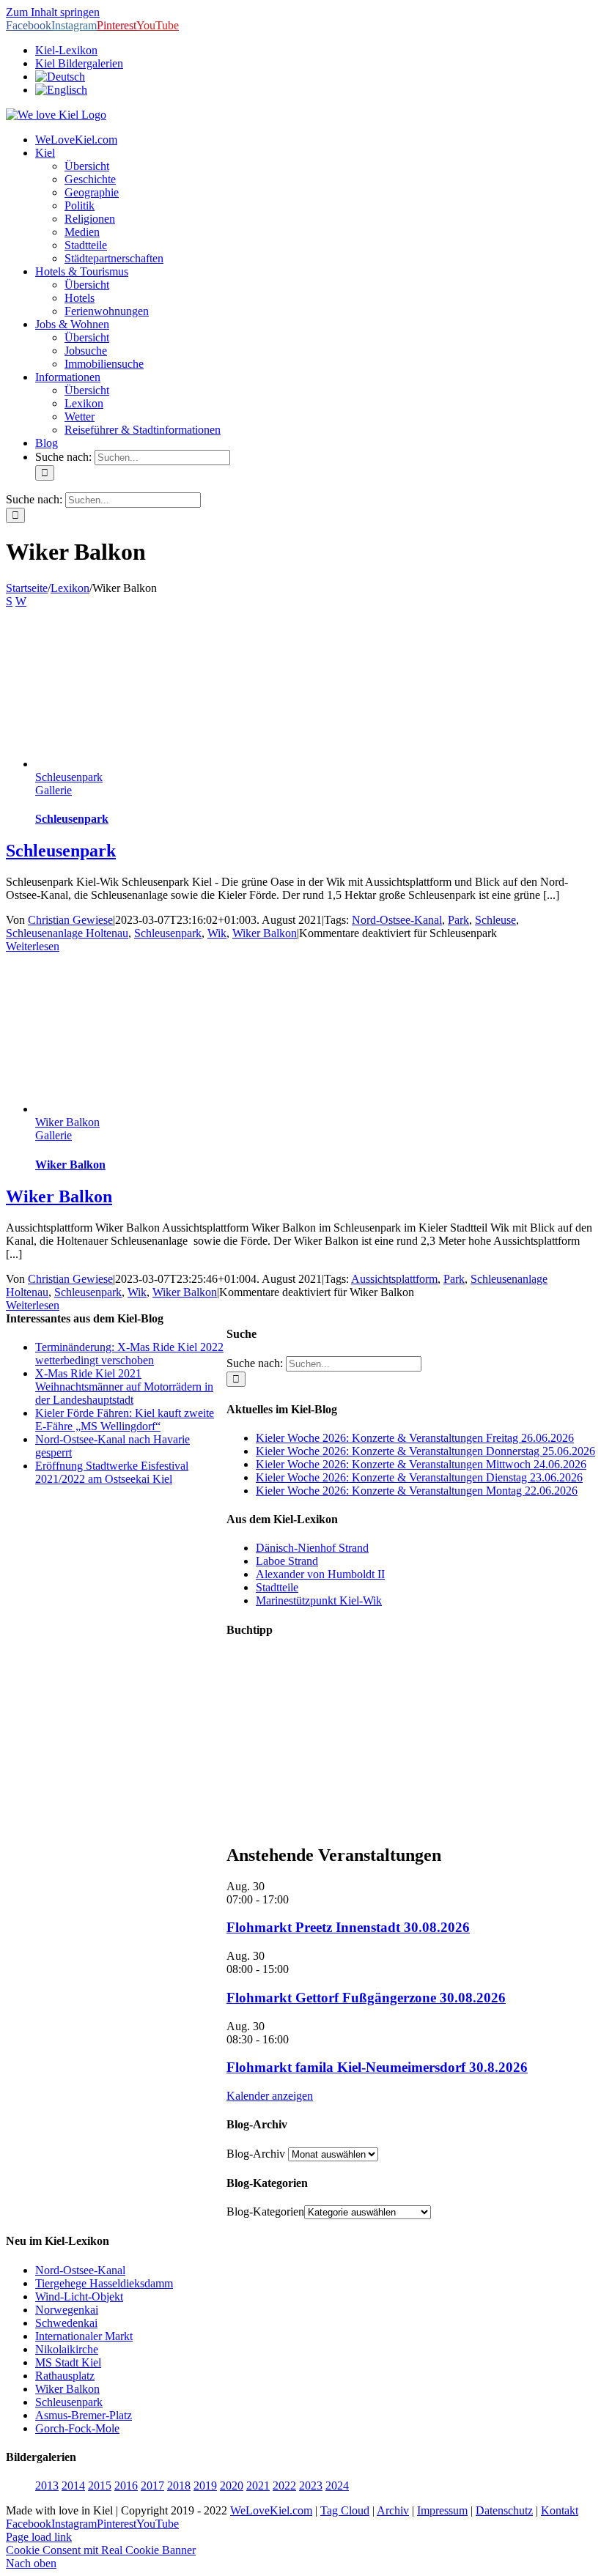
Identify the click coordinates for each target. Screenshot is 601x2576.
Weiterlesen (33, 946)
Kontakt (560, 2510)
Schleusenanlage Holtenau (67, 933)
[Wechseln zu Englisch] (61, 90)
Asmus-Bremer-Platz (84, 2415)
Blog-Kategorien (265, 2212)
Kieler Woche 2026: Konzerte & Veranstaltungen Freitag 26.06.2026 (415, 1438)
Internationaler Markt (84, 2336)
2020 (232, 2486)
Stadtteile (277, 1587)
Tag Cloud (345, 2510)
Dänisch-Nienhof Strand (312, 1548)
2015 (100, 2486)
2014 (73, 2486)
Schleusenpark (69, 777)
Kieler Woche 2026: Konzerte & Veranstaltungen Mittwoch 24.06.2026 (421, 1464)
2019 (205, 2486)
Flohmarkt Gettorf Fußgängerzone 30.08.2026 (366, 1998)
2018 (179, 2486)
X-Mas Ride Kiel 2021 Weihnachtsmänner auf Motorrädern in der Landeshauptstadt (124, 1387)
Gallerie (54, 790)
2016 (126, 2486)
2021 (258, 2486)
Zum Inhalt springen (53, 12)
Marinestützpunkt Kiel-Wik (319, 1600)
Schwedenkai (66, 2323)
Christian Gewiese (70, 920)
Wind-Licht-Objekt (79, 2296)
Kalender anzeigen (270, 2096)
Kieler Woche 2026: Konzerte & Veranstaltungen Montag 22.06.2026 (417, 1491)
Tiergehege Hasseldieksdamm (104, 2283)
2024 (337, 2486)
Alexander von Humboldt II (320, 1574)
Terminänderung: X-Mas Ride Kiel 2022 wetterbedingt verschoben (129, 1354)
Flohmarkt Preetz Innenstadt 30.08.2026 (348, 1927)
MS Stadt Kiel (68, 2362)
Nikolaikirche (67, 2349)
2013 (47, 2486)
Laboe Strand (287, 1561)
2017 (152, 2486)
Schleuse (495, 920)
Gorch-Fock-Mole (77, 2428)
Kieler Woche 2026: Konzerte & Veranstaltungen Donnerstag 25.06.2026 (425, 1451)
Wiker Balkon (265, 933)
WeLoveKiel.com (271, 2510)
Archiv (393, 2510)
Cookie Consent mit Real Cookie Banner (101, 2550)
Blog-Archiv (256, 2154)
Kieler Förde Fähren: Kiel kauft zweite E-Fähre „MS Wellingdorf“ (125, 1420)
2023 (311, 2486)
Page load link (39, 2537)
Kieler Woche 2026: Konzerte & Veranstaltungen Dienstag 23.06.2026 (419, 1477)
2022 (284, 2486)
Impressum (442, 2510)
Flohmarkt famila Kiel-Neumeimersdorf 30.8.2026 (377, 2067)
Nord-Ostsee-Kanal (397, 920)
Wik (217, 933)
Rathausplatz (65, 2376)
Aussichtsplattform (394, 1279)
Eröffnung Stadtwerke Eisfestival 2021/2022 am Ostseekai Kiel (112, 1472)
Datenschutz (504, 2510)
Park (458, 920)
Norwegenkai (67, 2310)
